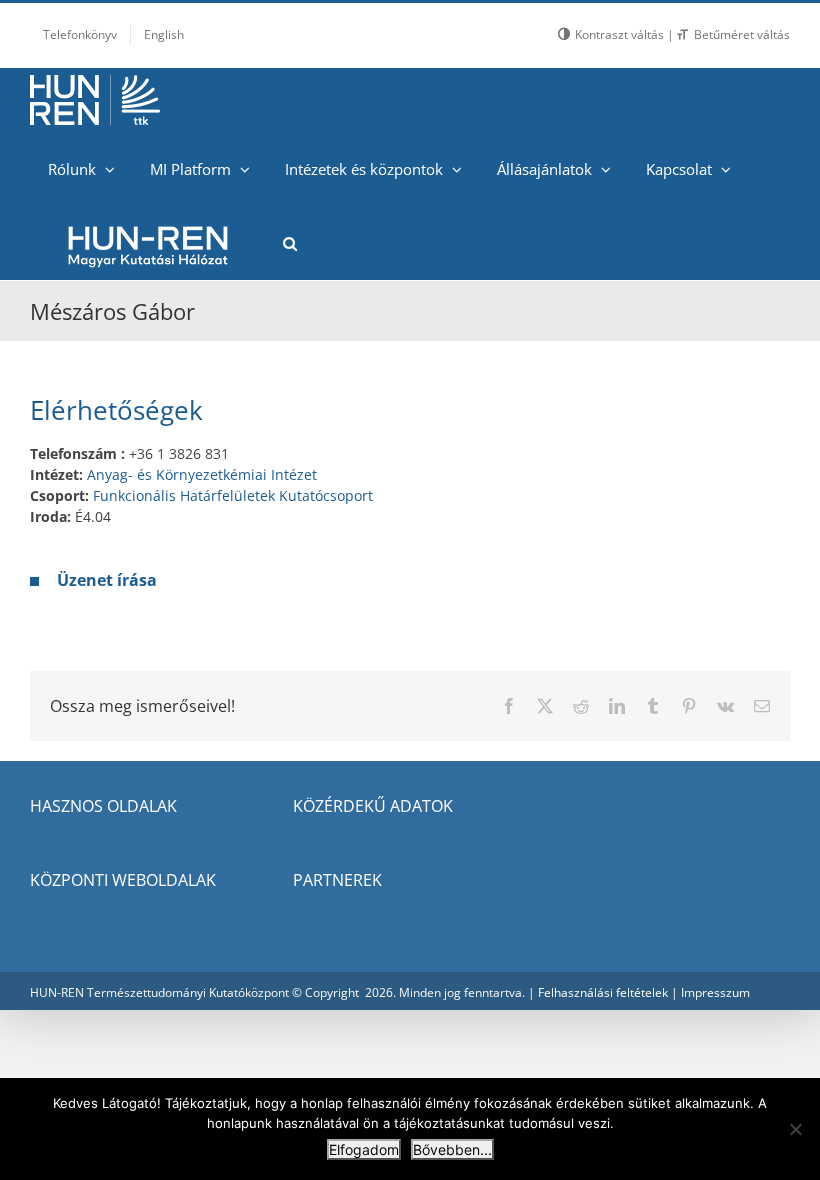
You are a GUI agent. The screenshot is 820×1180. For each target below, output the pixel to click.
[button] (289, 243)
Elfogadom (364, 1149)
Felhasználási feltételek (603, 992)
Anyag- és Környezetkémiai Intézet (202, 474)
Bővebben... (452, 1149)
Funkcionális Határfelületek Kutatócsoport (233, 495)
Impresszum (715, 992)
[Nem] (795, 1129)
